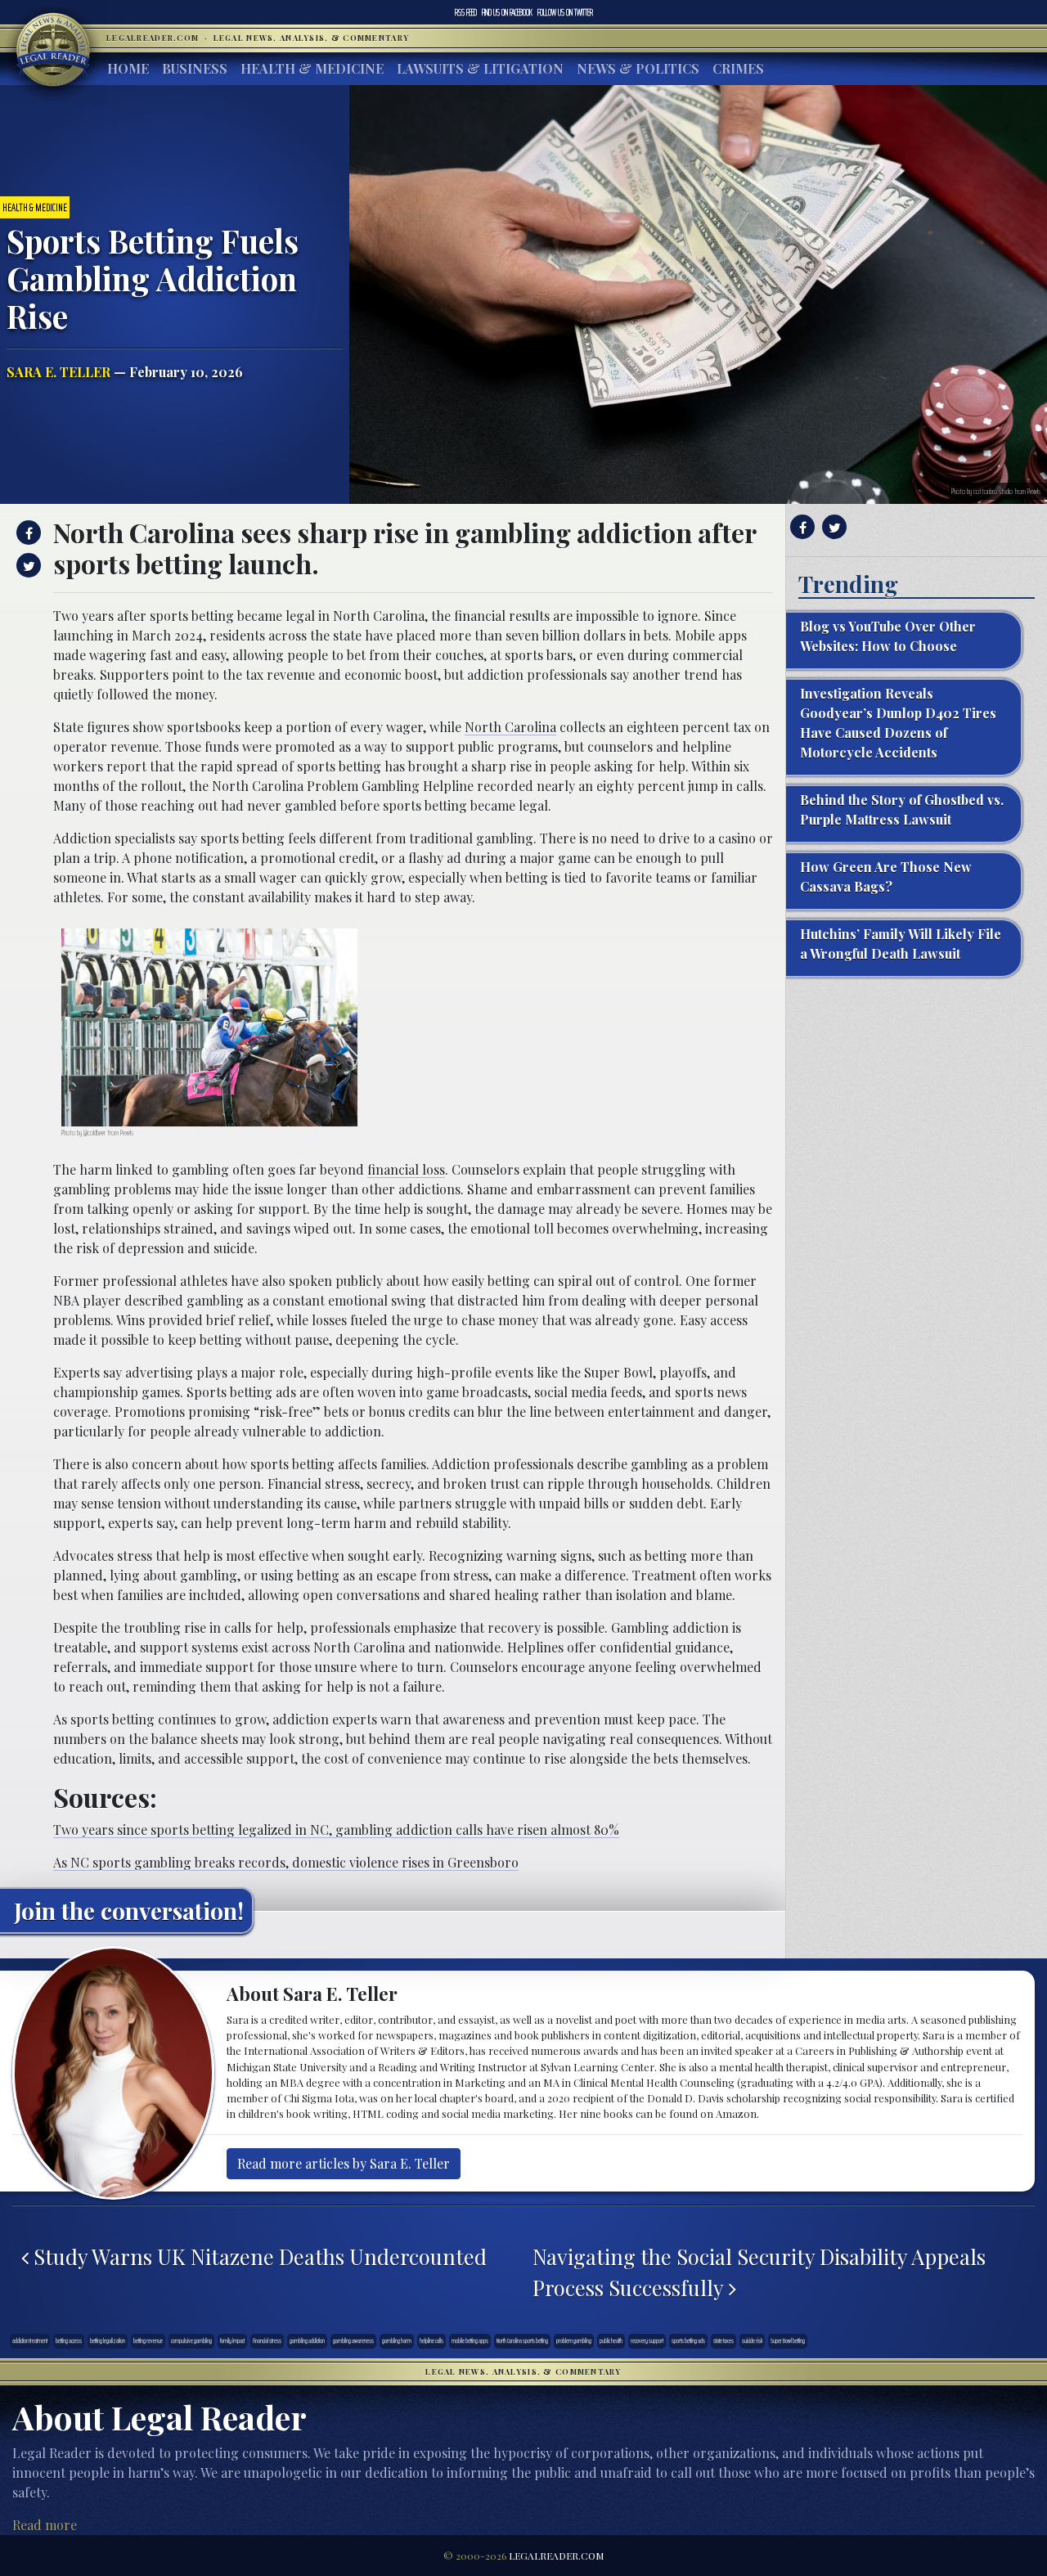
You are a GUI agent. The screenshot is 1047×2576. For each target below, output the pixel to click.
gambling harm (397, 2340)
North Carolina (510, 727)
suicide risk (752, 2340)
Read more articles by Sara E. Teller (344, 2163)
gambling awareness (353, 2340)
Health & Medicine (312, 68)
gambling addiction (307, 2340)
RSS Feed (466, 12)
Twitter (565, 12)
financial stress (267, 2340)
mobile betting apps (470, 2340)
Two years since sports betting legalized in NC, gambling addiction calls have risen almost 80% (336, 1830)
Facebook (507, 12)
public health (611, 2340)
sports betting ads (688, 2340)
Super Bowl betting (788, 2340)
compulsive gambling (191, 2340)
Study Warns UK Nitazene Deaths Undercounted (258, 2256)
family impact (232, 2340)
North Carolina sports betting (522, 2340)
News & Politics (638, 68)
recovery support (647, 2340)
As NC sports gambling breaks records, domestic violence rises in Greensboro (286, 1862)
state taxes (723, 2340)
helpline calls (431, 2340)
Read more (45, 2525)
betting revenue (148, 2340)
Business (195, 68)
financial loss (406, 1169)
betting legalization (108, 2340)
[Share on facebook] (27, 533)
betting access (69, 2340)
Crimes (738, 68)
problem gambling (574, 2340)
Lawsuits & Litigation (480, 68)
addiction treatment (30, 2340)
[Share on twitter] (27, 565)
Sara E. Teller (58, 372)
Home (128, 68)
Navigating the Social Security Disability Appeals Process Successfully (759, 2272)
